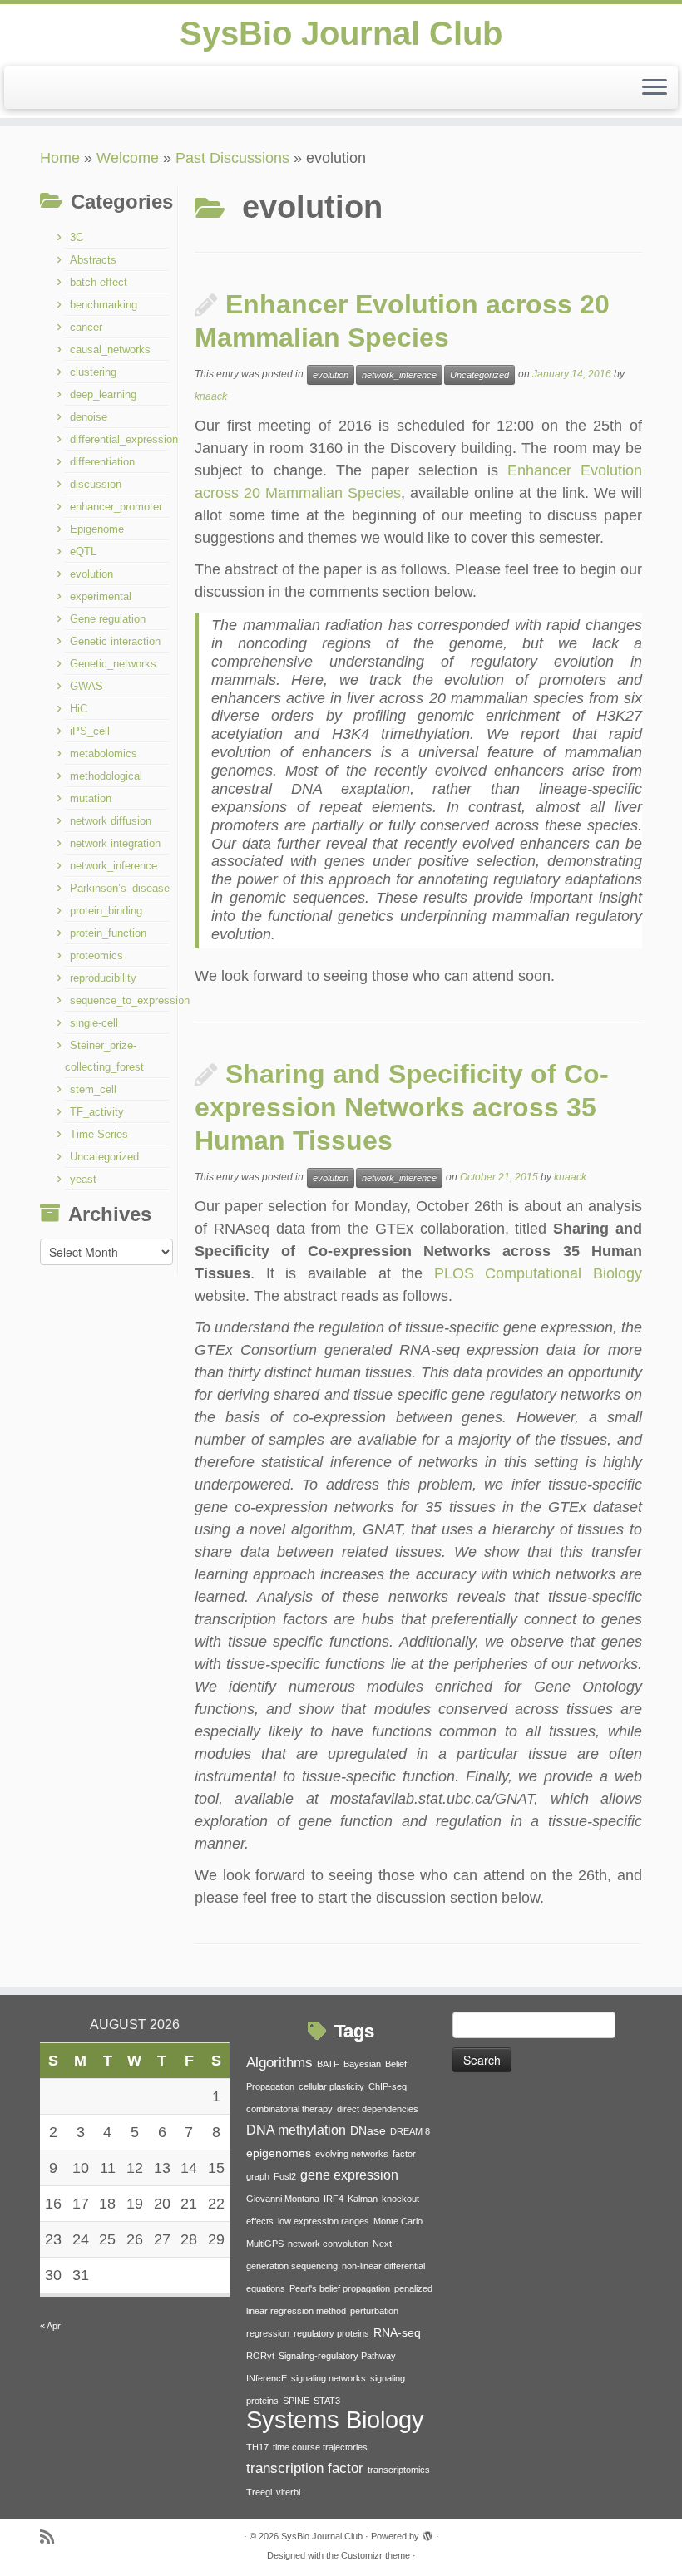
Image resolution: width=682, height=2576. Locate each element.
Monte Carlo (398, 2221)
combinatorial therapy (289, 2109)
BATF (328, 2064)
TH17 (257, 2447)
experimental (101, 596)
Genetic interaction (115, 641)
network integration (115, 843)
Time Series (99, 1134)
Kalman (363, 2199)
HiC (79, 709)
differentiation (102, 462)
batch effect (99, 282)
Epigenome (97, 529)
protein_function (108, 933)
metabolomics (104, 754)
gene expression (349, 2175)
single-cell (94, 1023)
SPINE (296, 2401)
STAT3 (327, 2401)
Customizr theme (376, 2555)
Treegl (259, 2492)
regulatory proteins (331, 2333)
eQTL (83, 552)
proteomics (96, 956)
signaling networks (329, 2378)
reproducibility (103, 978)
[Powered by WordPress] (427, 2534)
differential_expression (124, 439)
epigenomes (279, 2153)
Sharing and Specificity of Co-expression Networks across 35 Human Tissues (402, 1107)
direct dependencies (378, 2109)
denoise (89, 417)
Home (60, 158)
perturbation (374, 2311)
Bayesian (362, 2064)
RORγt (260, 2356)
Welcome (128, 158)
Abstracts (93, 260)
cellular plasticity (331, 2086)
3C (77, 237)
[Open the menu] (655, 88)
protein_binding (106, 911)
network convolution (328, 2244)
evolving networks (352, 2154)
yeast (83, 1179)
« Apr (50, 2326)
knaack (211, 396)
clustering (93, 372)
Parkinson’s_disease (120, 888)
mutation (91, 798)
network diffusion (111, 821)
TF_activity (97, 1112)
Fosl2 (285, 2176)
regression (268, 2333)
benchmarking (104, 305)
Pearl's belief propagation (340, 2288)
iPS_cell (90, 731)
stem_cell (93, 1089)
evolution (91, 574)
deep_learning (103, 394)
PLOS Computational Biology (538, 1273)
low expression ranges (324, 2221)
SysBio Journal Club (341, 33)
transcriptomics (399, 2470)
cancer (86, 327)
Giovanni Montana (283, 2199)
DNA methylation (296, 2130)
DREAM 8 (410, 2131)
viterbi (288, 2492)
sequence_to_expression (130, 1000)
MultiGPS (265, 2244)
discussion (96, 484)
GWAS (86, 686)
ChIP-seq (388, 2086)
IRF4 (334, 2199)
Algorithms (279, 2062)
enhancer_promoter (116, 507)
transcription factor (305, 2468)
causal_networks (110, 350)
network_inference (114, 866)
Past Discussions (232, 158)
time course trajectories (320, 2447)
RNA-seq (397, 2333)
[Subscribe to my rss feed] (52, 2537)
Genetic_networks (113, 664)
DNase (368, 2131)
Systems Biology (335, 2419)
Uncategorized (104, 1157)
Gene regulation (108, 619)
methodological (106, 776)
